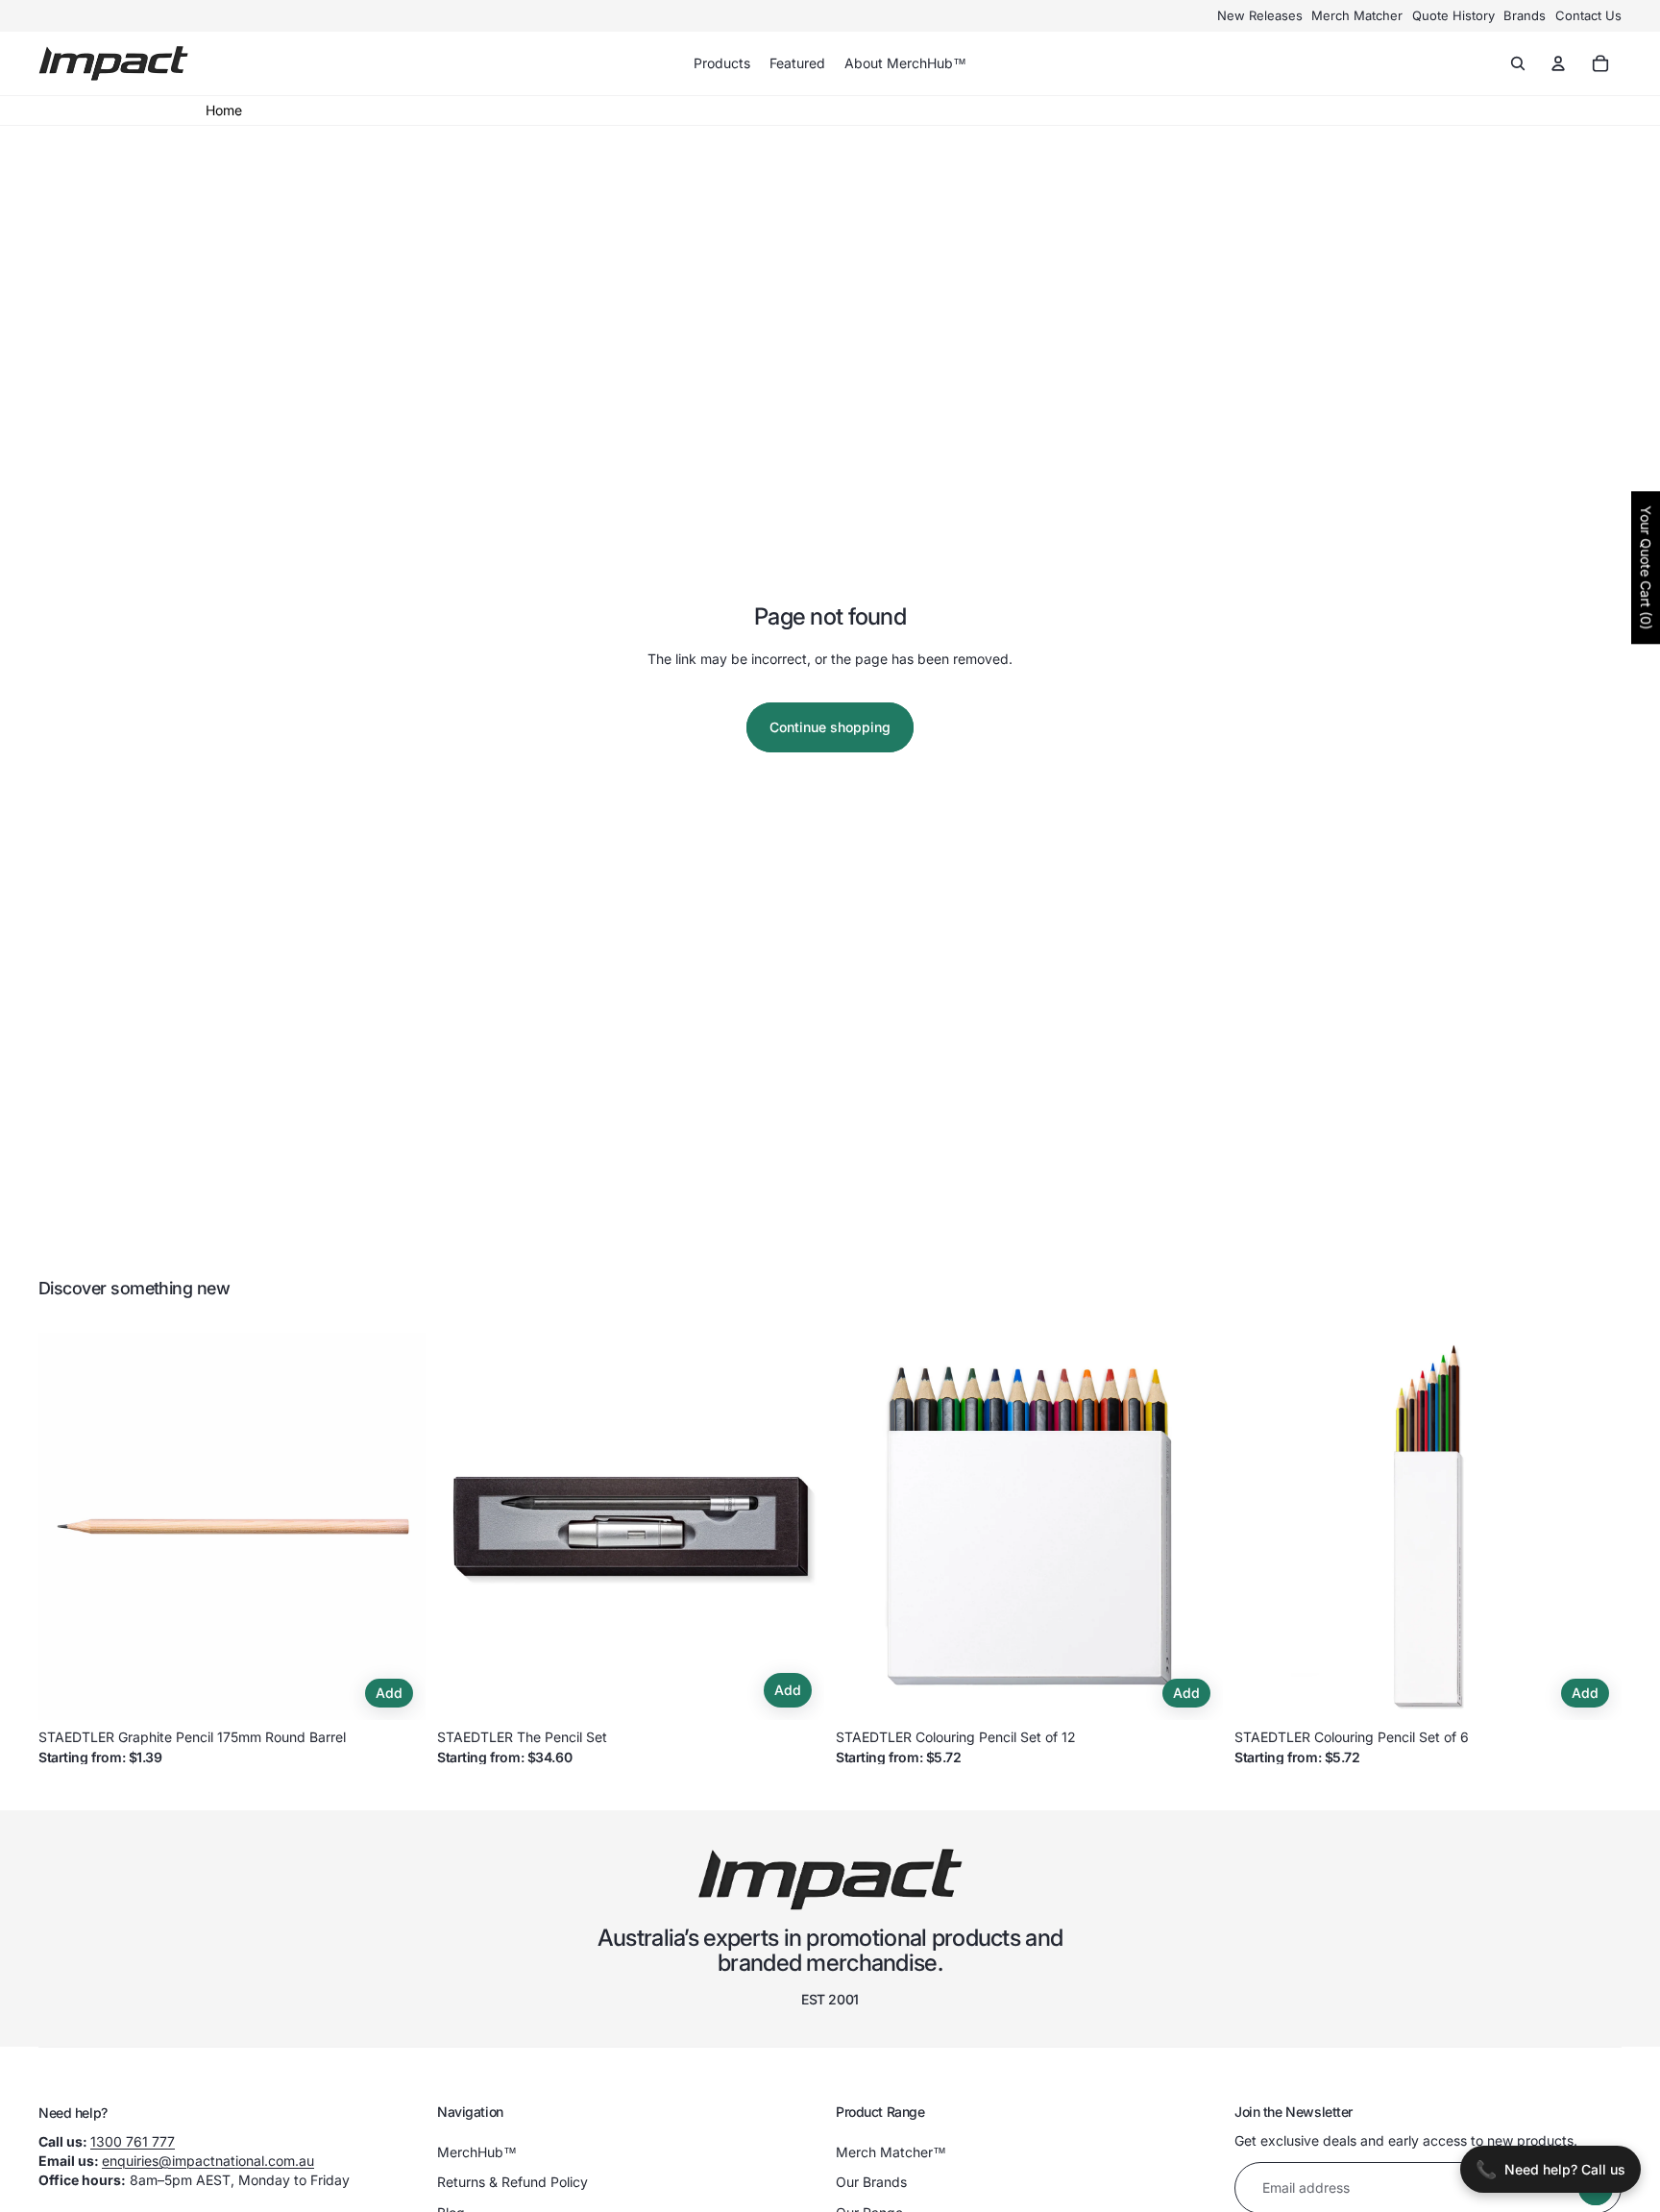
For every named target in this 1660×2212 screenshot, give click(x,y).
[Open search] (1518, 63)
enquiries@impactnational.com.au (208, 2161)
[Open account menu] (1558, 63)
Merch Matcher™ (891, 2152)
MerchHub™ (477, 2152)
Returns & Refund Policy (513, 2182)
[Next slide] (397, 1527)
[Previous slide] (67, 1527)
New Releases (1260, 15)
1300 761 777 (133, 2141)
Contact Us (1588, 15)
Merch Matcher (1357, 15)
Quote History (1453, 15)
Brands (1525, 15)
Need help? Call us (1550, 2169)
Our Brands (871, 2182)
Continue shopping (830, 727)
